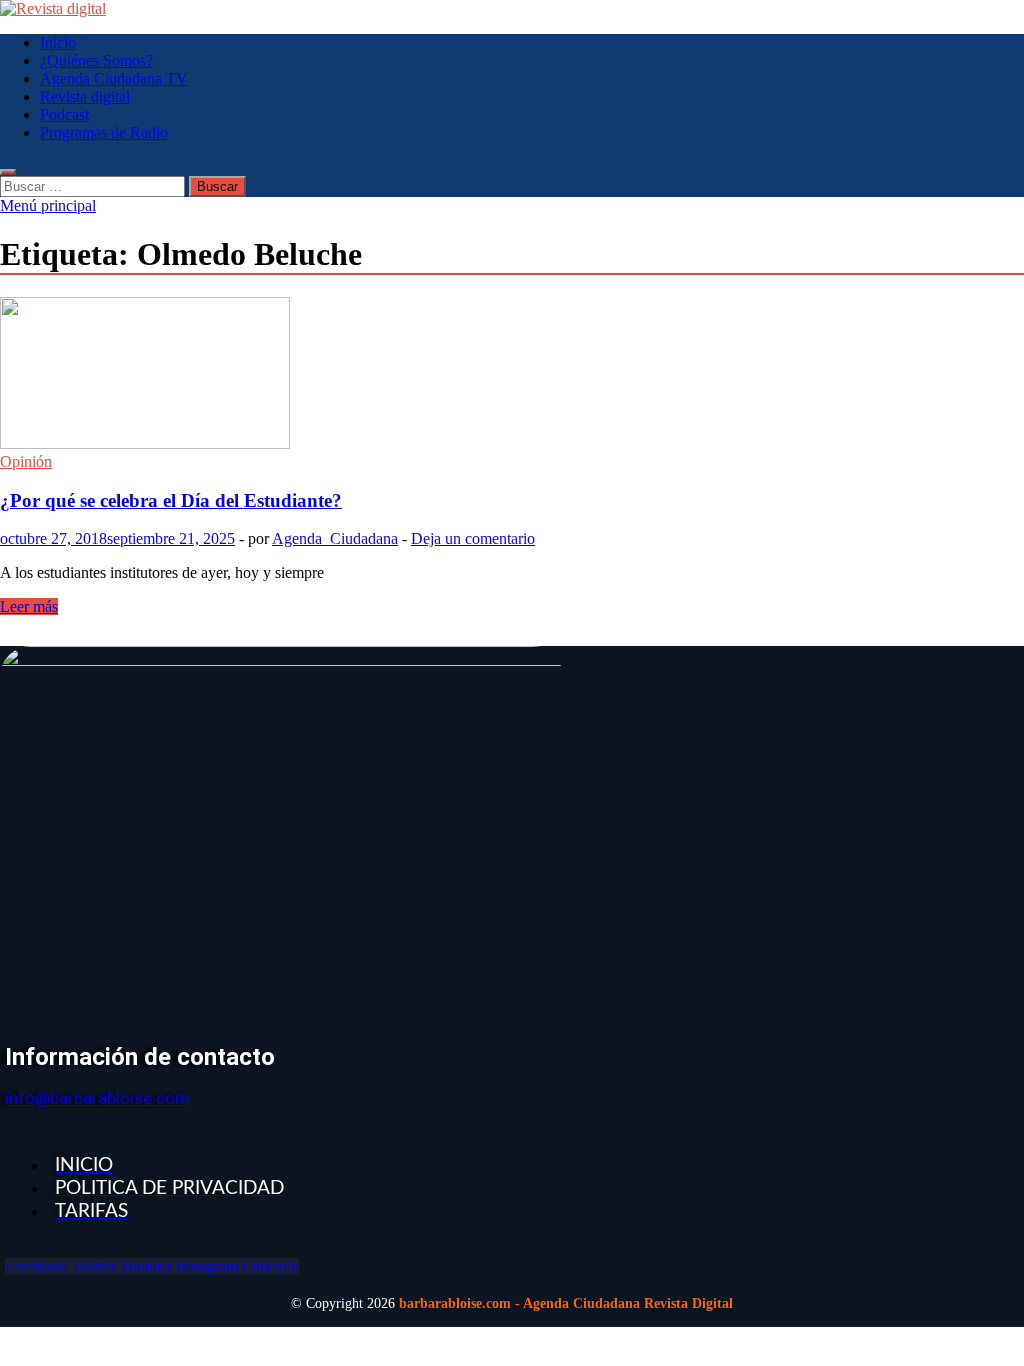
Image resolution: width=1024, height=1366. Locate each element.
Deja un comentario (473, 538)
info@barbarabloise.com (97, 1098)
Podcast (64, 114)
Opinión (26, 461)
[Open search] (8, 172)
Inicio (58, 42)
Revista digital (85, 96)
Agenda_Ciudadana (335, 538)
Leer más (29, 606)
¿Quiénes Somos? (96, 60)
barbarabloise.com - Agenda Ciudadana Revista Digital (566, 1303)
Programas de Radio (104, 132)
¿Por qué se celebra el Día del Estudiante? (171, 500)
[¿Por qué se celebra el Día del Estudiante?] (512, 375)
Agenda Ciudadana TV (114, 78)
